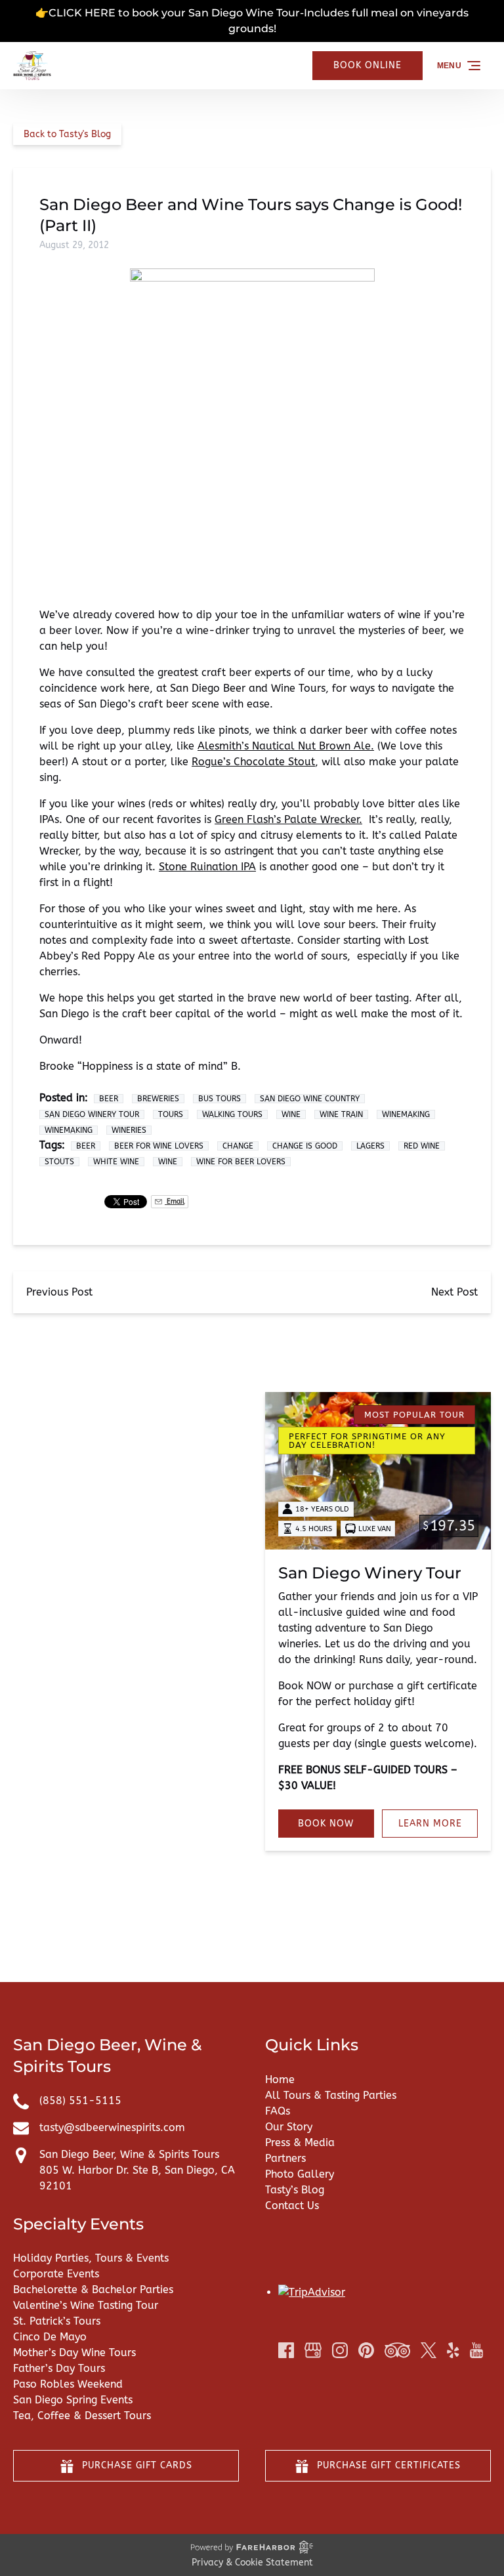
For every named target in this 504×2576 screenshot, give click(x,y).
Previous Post (59, 1292)
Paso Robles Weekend (68, 2384)
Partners (285, 2158)
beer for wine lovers (159, 1146)
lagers (370, 1146)
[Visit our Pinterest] (366, 2350)
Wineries (129, 1130)
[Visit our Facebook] (286, 2350)
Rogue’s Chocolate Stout (253, 762)
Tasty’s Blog (295, 2190)
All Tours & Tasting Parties (331, 2095)
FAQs (278, 2111)
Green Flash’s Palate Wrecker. (288, 819)
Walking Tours (232, 1114)
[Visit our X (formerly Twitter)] (429, 2350)
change (238, 1146)
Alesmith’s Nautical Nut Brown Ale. (286, 746)
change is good (305, 1146)
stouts (59, 1162)
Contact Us (292, 2206)
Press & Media (300, 2143)
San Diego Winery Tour (92, 1114)
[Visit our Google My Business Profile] (313, 2350)
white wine (116, 1162)
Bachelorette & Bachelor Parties (93, 2290)
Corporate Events (56, 2274)
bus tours (220, 1099)
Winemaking (406, 1114)
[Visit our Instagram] (340, 2350)
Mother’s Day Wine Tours (74, 2353)
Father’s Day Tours (59, 2368)
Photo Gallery (300, 2174)
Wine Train (341, 1114)
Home (280, 2080)
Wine (291, 1114)
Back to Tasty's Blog (67, 134)
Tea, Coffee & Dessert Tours (82, 2416)
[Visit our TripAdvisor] (397, 2350)
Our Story (289, 2127)
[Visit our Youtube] (476, 2350)
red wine (422, 1146)
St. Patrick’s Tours (57, 2321)
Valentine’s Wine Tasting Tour (86, 2305)
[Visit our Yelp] (453, 2350)
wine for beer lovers (241, 1162)
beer (86, 1146)
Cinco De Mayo (50, 2337)
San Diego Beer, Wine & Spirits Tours (129, 2154)
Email (175, 1201)
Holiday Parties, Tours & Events (91, 2258)
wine (168, 1162)
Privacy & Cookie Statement (252, 2563)
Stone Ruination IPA (207, 867)
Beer (109, 1099)
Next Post (454, 1292)
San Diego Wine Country (310, 1099)
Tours (171, 1114)
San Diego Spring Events (73, 2400)
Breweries (158, 1099)
